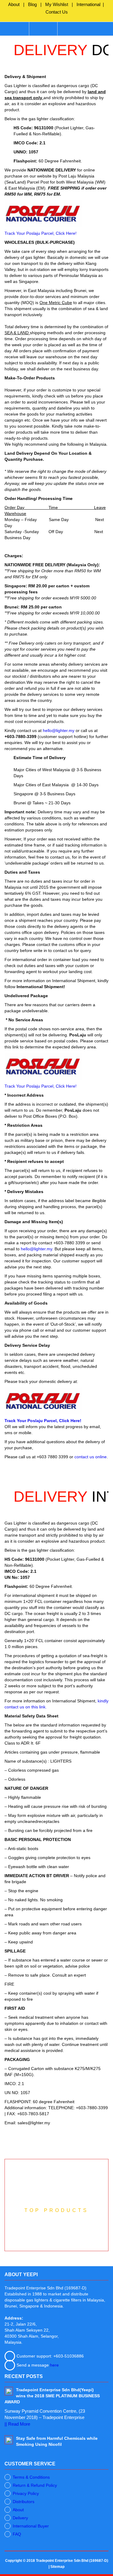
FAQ (17, 2534)
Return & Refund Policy (35, 2485)
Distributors (24, 2502)
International (88, 4)
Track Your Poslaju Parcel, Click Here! (41, 233)
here (54, 2365)
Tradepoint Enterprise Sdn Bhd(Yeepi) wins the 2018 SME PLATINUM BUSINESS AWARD (52, 2396)
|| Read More (17, 2424)
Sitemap (57, 2567)
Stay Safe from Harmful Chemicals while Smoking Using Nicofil (57, 2441)
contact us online (91, 1457)
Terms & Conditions (31, 2477)
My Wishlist (57, 4)
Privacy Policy (26, 2493)
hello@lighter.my (59, 730)
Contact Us (57, 12)
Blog (32, 4)
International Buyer (31, 2526)
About (14, 4)
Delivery (20, 2518)
